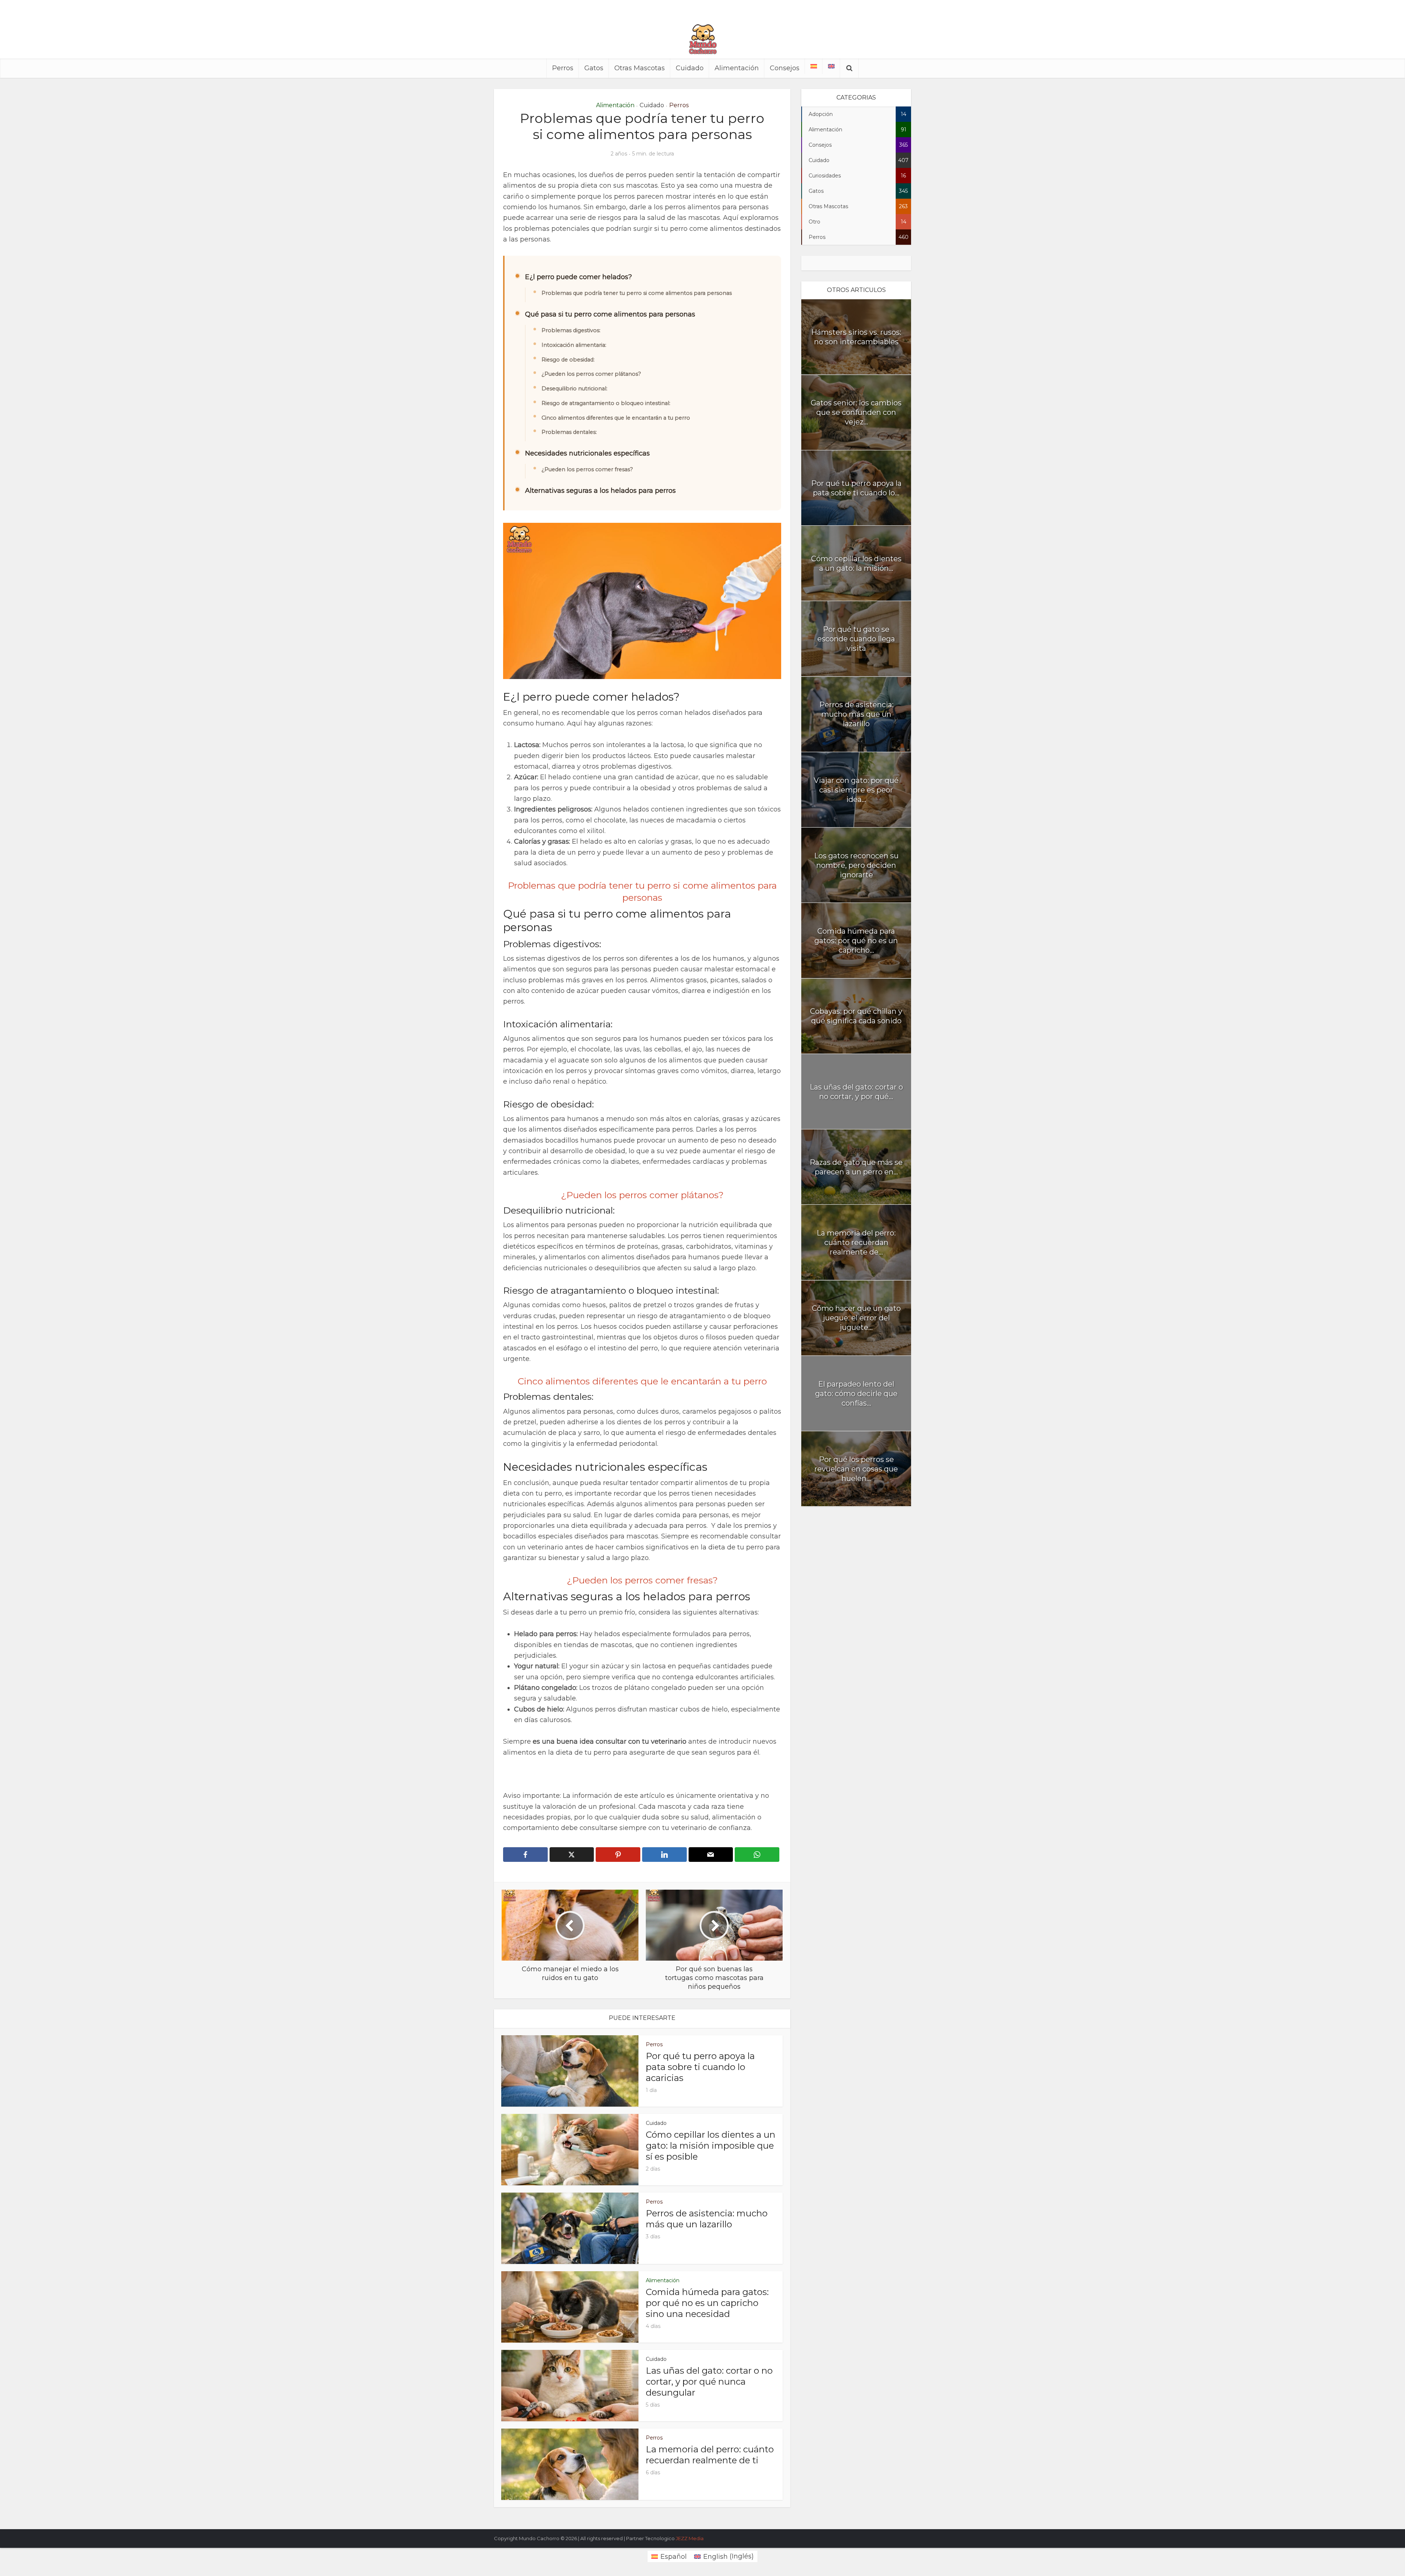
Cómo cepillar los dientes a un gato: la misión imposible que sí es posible (711, 2146)
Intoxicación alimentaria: (574, 345)
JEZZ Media (690, 2538)
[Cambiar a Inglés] (831, 66)
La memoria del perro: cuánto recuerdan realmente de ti (710, 2455)
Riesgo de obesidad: (568, 360)
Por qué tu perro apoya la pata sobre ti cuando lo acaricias (700, 2067)
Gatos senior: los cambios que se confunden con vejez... (856, 412)
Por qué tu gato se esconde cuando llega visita (856, 639)
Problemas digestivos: (571, 330)
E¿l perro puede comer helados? (578, 277)
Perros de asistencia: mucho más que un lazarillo (707, 2219)
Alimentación (737, 68)
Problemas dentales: (569, 432)
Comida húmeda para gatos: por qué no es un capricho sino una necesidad (707, 2303)
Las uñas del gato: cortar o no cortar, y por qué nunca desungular (709, 2382)
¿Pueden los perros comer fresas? (587, 469)
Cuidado (690, 68)
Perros (563, 68)
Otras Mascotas (640, 68)
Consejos (785, 68)
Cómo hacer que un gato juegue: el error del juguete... (856, 1318)
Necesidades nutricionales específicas (587, 453)
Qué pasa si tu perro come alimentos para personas (610, 314)
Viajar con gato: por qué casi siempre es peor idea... (856, 790)
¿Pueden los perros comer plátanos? (591, 374)
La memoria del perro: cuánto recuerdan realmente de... (856, 1242)
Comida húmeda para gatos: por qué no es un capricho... (856, 941)
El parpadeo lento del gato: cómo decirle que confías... (856, 1394)
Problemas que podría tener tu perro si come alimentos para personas (637, 293)
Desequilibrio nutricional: (574, 389)
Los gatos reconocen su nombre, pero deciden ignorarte (856, 865)
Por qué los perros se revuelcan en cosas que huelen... (856, 1469)
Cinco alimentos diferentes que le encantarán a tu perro (616, 418)
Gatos (594, 68)
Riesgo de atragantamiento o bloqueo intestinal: (606, 403)
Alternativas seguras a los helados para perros (600, 491)
